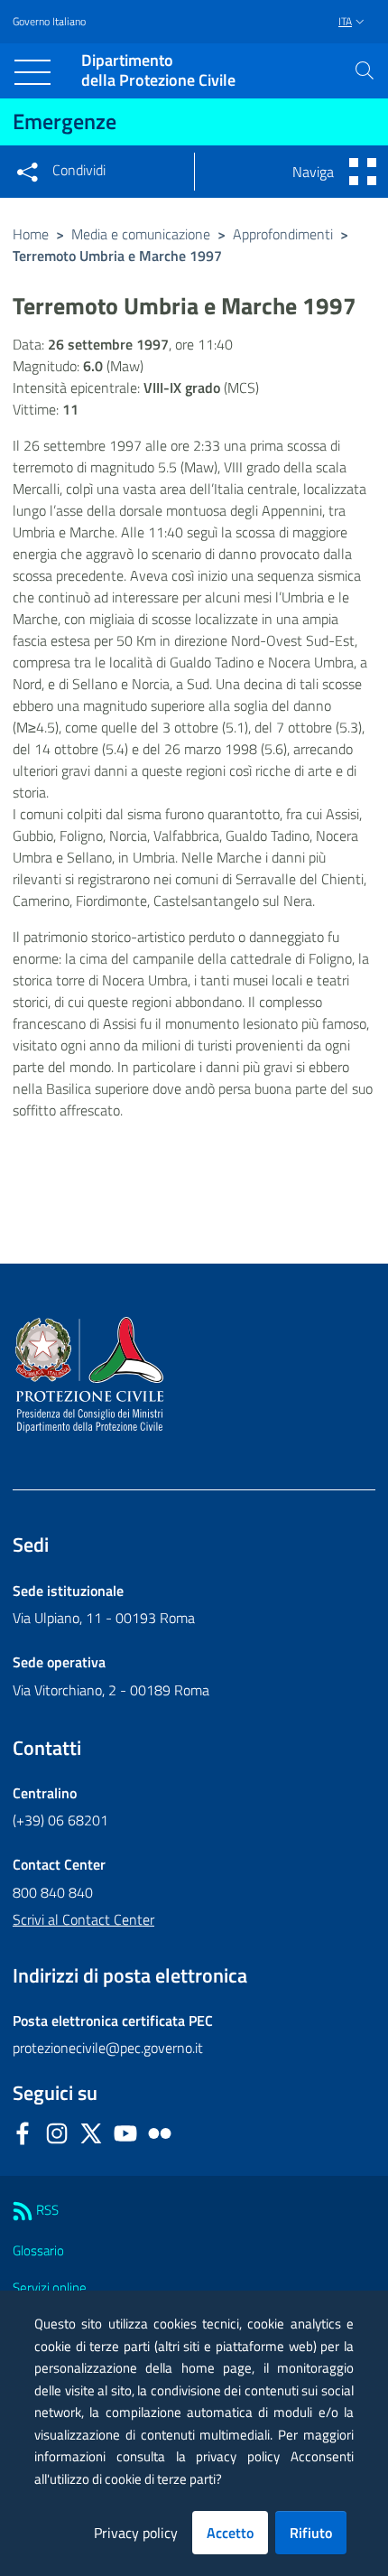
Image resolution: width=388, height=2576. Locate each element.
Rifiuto (311, 2533)
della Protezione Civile (158, 71)
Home (31, 234)
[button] (365, 70)
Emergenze (65, 121)
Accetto (230, 2533)
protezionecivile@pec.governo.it (108, 2048)
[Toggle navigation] (32, 72)
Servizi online (50, 2287)
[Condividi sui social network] (27, 172)
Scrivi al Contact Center (83, 1919)
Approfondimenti (283, 234)
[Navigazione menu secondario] (363, 172)
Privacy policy (136, 2533)
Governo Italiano (49, 22)
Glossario (38, 2250)
